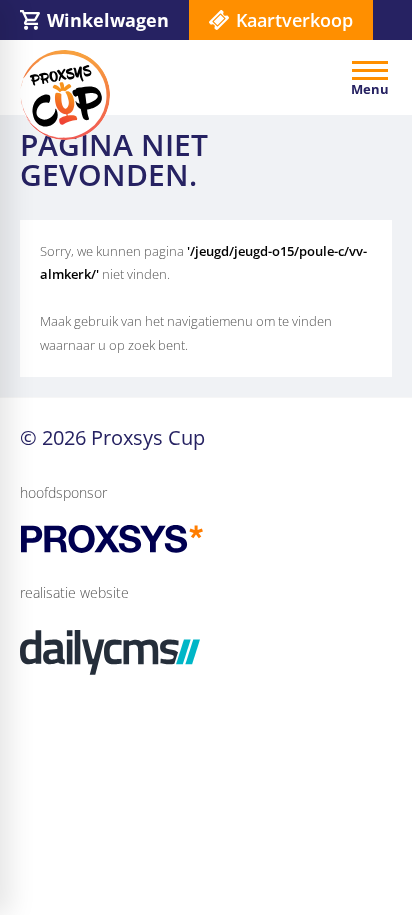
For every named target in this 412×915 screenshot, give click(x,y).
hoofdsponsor (63, 492)
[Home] (65, 95)
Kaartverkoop (294, 20)
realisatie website (74, 592)
